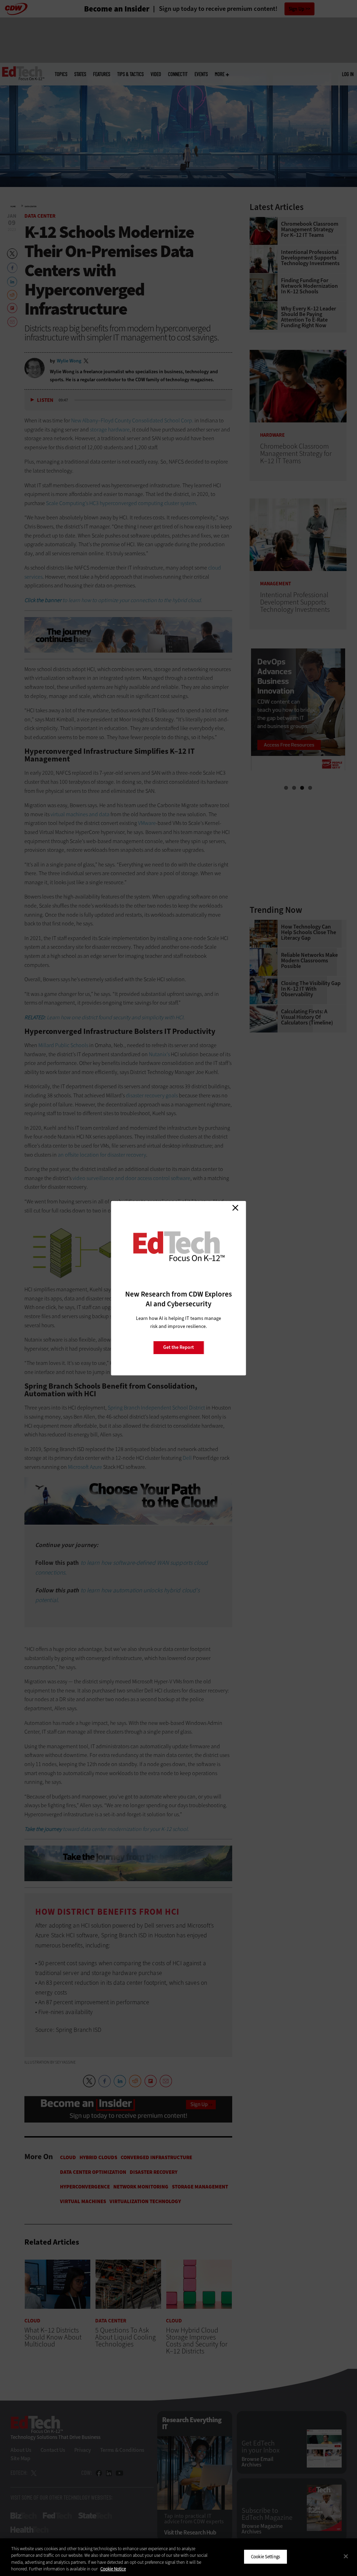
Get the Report (178, 1347)
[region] (178, 2557)
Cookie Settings (265, 2557)
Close (235, 1208)
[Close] (346, 2556)
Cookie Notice (113, 2569)
